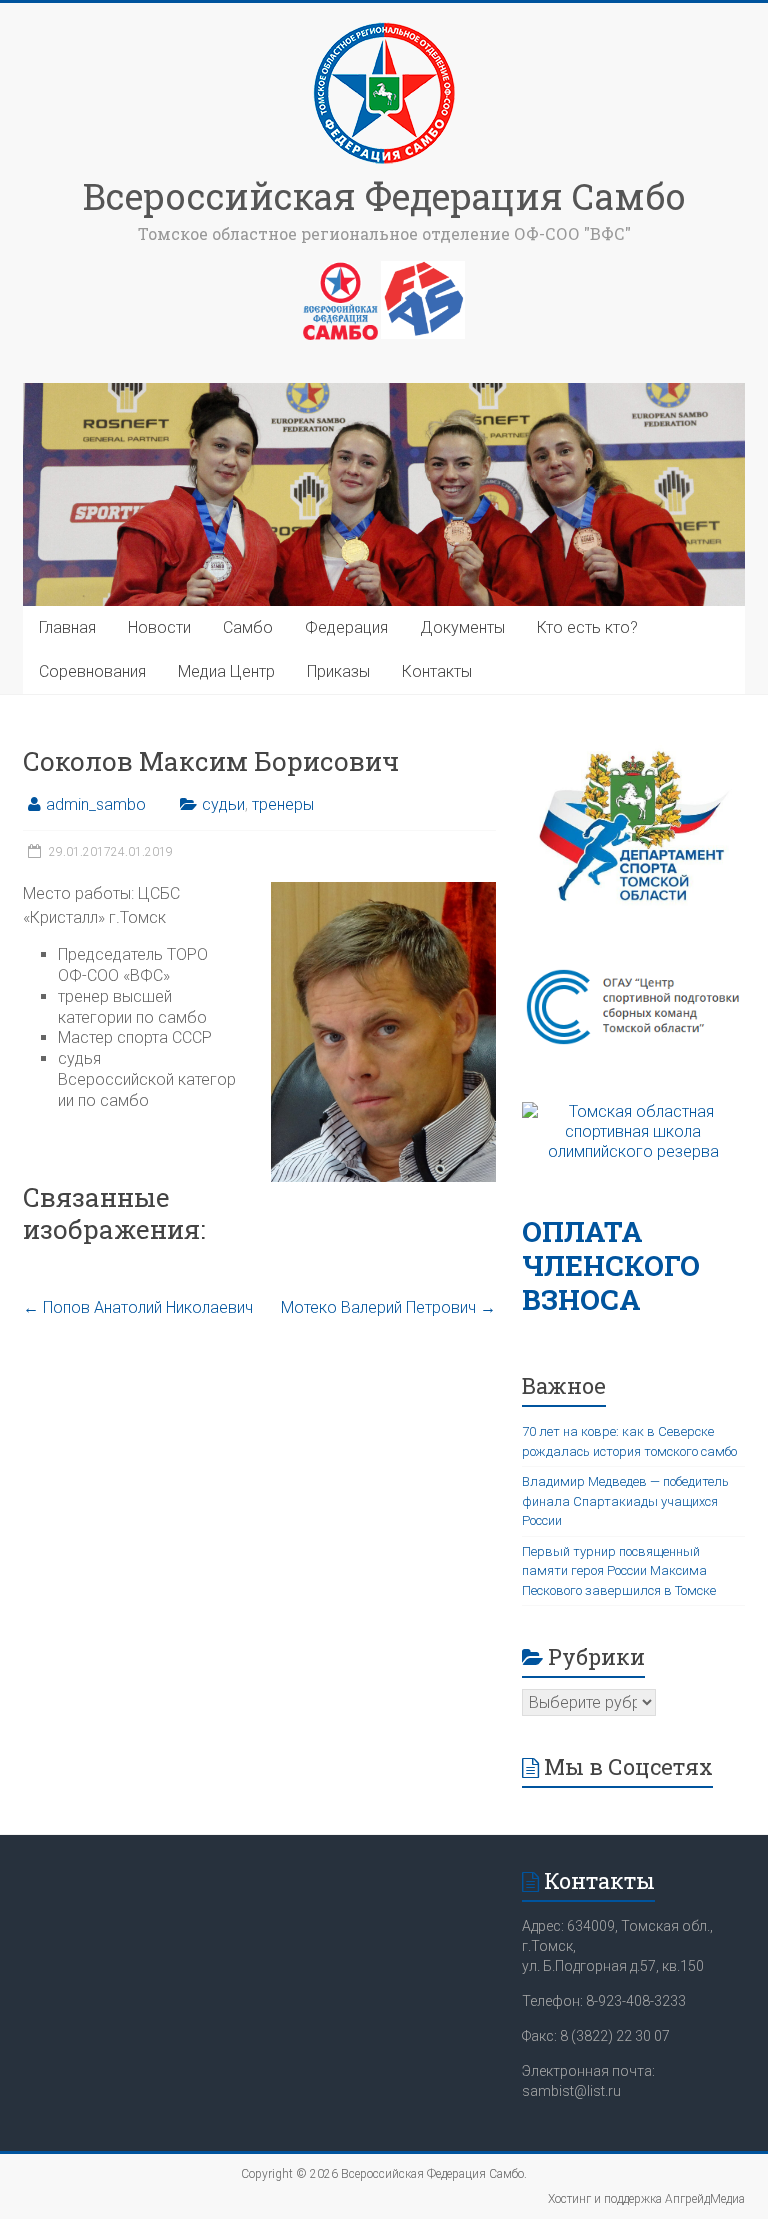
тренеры (283, 804)
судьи (223, 804)
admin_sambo (96, 804)
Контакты (437, 671)
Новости (159, 627)
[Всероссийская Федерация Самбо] (384, 27)
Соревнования (92, 671)
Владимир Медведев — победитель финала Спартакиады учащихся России (625, 1501)
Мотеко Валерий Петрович (388, 1307)
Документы (462, 627)
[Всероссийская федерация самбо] (340, 271)
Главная (67, 627)
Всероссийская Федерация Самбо (384, 196)
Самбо (248, 627)
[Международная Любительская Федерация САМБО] (423, 271)
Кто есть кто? (587, 627)
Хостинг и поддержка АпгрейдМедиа (646, 2199)
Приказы (338, 671)
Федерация (346, 627)
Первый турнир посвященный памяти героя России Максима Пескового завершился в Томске (619, 1571)
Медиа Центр (226, 671)
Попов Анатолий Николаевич (138, 1307)
